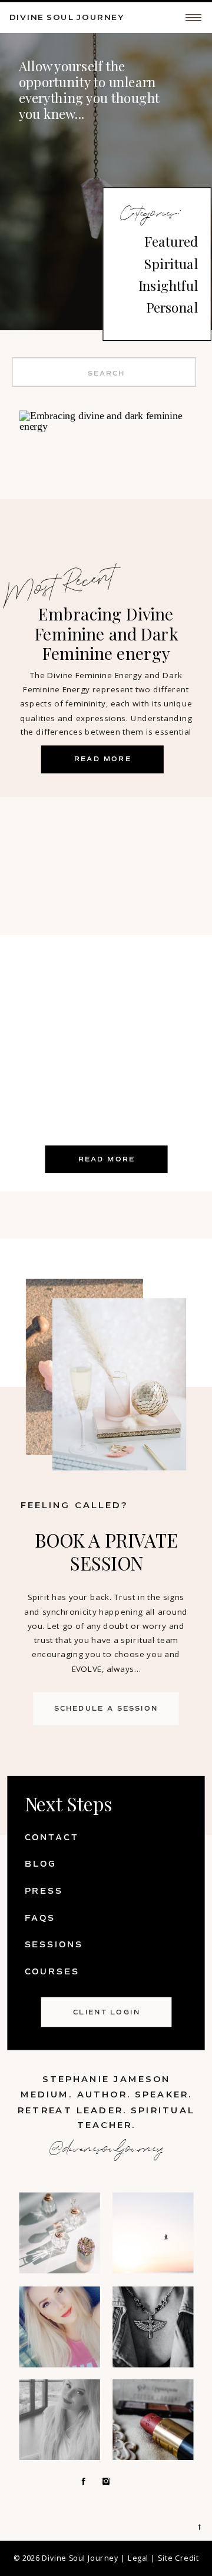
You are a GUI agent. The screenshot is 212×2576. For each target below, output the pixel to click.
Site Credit (178, 2558)
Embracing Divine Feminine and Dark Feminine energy (106, 634)
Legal (138, 2558)
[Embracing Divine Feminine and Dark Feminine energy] (106, 495)
